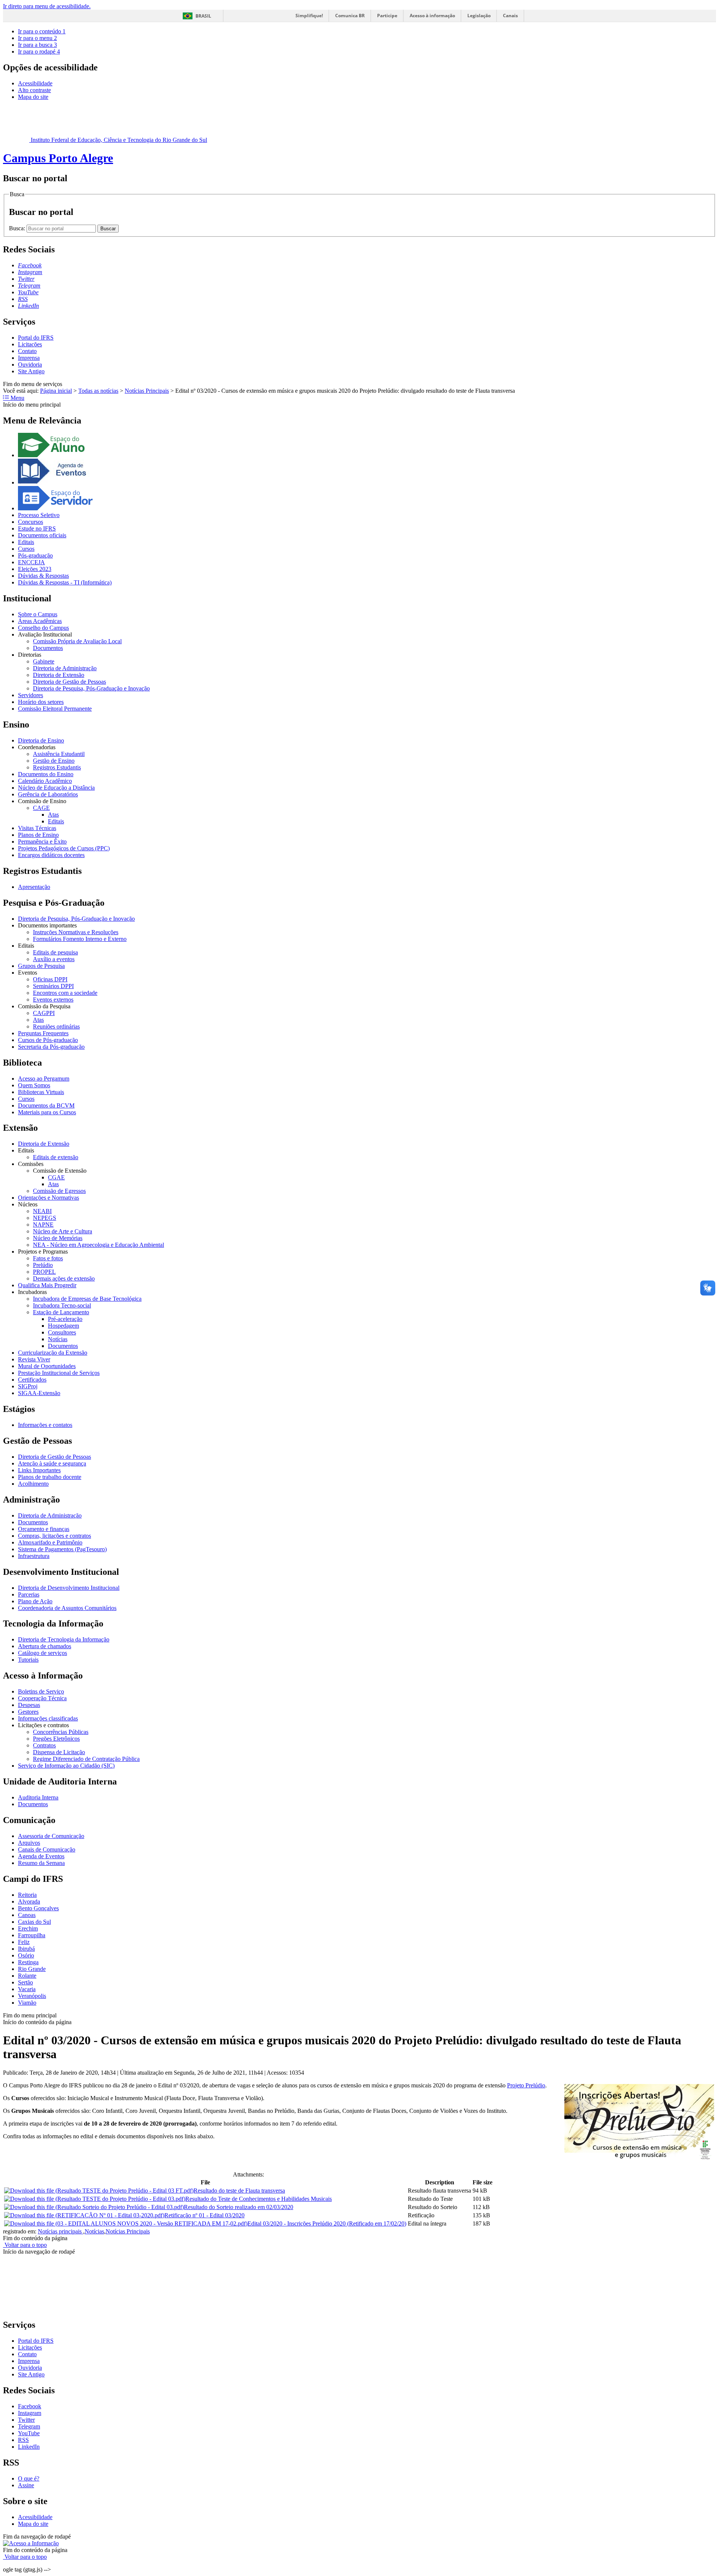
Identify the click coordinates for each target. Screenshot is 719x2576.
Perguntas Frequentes (43, 1033)
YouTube (29, 2433)
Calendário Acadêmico (45, 781)
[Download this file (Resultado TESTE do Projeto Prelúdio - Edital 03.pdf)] (95, 2199)
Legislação (479, 16)
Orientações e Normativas (48, 1198)
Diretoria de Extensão (59, 675)
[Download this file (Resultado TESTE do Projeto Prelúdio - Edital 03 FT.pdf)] (99, 2191)
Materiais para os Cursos (47, 1112)
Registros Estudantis (57, 767)
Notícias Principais (147, 391)
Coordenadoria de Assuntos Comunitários (67, 1608)
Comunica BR (350, 16)
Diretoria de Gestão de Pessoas (69, 682)
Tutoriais (28, 1660)
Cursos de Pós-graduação (48, 1040)
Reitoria (27, 1895)
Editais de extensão (56, 1157)
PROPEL (44, 1272)
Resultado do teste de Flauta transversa (239, 2191)
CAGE (41, 808)
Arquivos (29, 1843)
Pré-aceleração (65, 1319)
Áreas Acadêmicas (40, 621)
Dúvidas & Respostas (43, 576)
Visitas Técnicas (37, 828)
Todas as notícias (98, 391)
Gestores (28, 1712)
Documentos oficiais (42, 535)
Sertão (25, 1982)
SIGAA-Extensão (39, 1393)
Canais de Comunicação (47, 1849)
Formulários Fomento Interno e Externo (80, 939)
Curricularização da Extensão (53, 1353)
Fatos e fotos (48, 1258)
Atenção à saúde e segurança (52, 1463)
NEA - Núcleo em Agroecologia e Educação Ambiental (98, 1245)
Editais (26, 542)
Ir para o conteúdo (42, 31)
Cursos (26, 549)
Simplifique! (309, 16)
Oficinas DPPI (50, 979)
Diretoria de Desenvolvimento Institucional (69, 1588)
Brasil (203, 16)
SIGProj (28, 1386)
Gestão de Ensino (54, 761)
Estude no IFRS (37, 528)
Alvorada (29, 1901)
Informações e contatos (45, 1425)
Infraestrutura (34, 1556)
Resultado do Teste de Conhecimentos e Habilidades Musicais (259, 2199)
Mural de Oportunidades (47, 1366)
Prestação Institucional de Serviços (59, 1373)
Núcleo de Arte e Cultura (63, 1231)
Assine (26, 2485)
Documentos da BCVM (46, 1105)
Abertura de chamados (45, 1646)
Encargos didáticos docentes (51, 855)
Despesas (29, 1705)
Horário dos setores (41, 702)
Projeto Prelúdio (526, 2085)
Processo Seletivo (39, 515)
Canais (510, 16)
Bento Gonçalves (38, 1908)
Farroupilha (32, 1935)
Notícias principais (60, 2231)
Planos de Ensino (38, 835)
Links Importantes (39, 1470)
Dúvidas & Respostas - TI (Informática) (65, 582)
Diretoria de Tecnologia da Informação (64, 1639)
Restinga (28, 1962)
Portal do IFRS (36, 338)
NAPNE (43, 1225)
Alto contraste (34, 90)
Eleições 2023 (35, 569)
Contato (27, 351)
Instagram (30, 2413)
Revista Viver (34, 1359)
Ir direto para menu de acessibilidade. (47, 6)
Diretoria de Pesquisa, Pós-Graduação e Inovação (91, 688)
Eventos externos (53, 1000)
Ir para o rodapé (39, 51)
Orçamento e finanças (44, 1529)
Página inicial (56, 391)
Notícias (58, 1339)
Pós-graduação (35, 555)
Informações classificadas (48, 1718)
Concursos (31, 522)
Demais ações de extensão (64, 1278)
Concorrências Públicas (61, 1732)
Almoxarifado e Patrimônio (50, 1542)
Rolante (27, 1976)
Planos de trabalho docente (50, 1477)
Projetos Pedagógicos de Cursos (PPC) (64, 848)
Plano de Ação (35, 1601)
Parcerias (29, 1594)
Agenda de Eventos (41, 1856)
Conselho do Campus (43, 628)
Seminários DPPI (53, 986)
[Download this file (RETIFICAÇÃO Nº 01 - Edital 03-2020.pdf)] (84, 2215)
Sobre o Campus (38, 614)
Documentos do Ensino (46, 774)
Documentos (48, 648)
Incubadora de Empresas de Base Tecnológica (87, 1299)
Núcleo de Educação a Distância (56, 788)
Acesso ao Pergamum (44, 1079)
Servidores (31, 695)
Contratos (44, 1745)
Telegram (29, 2426)
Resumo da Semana (41, 1863)
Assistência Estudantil (59, 754)
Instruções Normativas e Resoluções (76, 932)
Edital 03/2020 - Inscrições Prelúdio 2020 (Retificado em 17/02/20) (327, 2223)
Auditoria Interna (38, 1797)
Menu (17, 398)
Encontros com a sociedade (65, 993)
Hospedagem (63, 1326)
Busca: (18, 228)
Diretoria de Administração (65, 668)
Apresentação (34, 887)
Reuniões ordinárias (56, 1026)
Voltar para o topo (25, 2245)
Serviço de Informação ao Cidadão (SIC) (66, 1766)
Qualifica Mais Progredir (47, 1285)
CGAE (56, 1177)
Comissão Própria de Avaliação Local (77, 641)
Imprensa (29, 358)
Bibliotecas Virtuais (41, 1092)
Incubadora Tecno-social (62, 1305)
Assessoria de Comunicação (51, 1836)
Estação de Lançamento (61, 1312)
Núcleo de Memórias (58, 1238)
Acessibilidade (35, 83)
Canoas (27, 1915)
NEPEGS (45, 1218)
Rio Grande (32, 1969)
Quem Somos (34, 1085)
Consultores (62, 1332)
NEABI (42, 1211)
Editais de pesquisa (55, 952)
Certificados (32, 1380)
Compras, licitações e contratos (54, 1536)
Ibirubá (26, 1949)
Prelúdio (43, 1265)
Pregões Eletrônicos (56, 1739)
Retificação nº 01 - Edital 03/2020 (204, 2215)
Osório (26, 1955)
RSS (23, 2440)
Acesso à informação (432, 16)
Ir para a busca (37, 45)
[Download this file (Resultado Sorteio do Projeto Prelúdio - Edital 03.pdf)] (94, 2207)
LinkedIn (29, 2447)
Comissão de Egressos (59, 1191)
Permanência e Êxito (42, 842)
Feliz (24, 1942)
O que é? (29, 2478)
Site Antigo (31, 371)
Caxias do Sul (34, 1922)
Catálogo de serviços (43, 1653)
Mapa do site (33, 97)
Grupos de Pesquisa (41, 966)
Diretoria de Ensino (41, 740)
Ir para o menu (37, 38)
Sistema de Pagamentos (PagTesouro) (62, 1549)
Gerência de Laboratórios (48, 794)
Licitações (30, 344)
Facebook (30, 2406)
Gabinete (44, 661)
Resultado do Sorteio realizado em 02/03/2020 (239, 2207)
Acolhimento (33, 1484)
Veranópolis (32, 1996)
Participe (387, 16)
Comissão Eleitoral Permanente (55, 709)
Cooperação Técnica (42, 1698)
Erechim (28, 1928)
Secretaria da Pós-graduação (51, 1047)
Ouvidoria (30, 364)
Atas (53, 815)
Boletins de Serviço (41, 1691)
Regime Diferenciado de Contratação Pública (86, 1759)
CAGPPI (44, 1013)
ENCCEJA (31, 562)
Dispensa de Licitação (59, 1752)
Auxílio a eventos (54, 959)
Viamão (27, 2003)
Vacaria (27, 1989)
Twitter (26, 2420)
